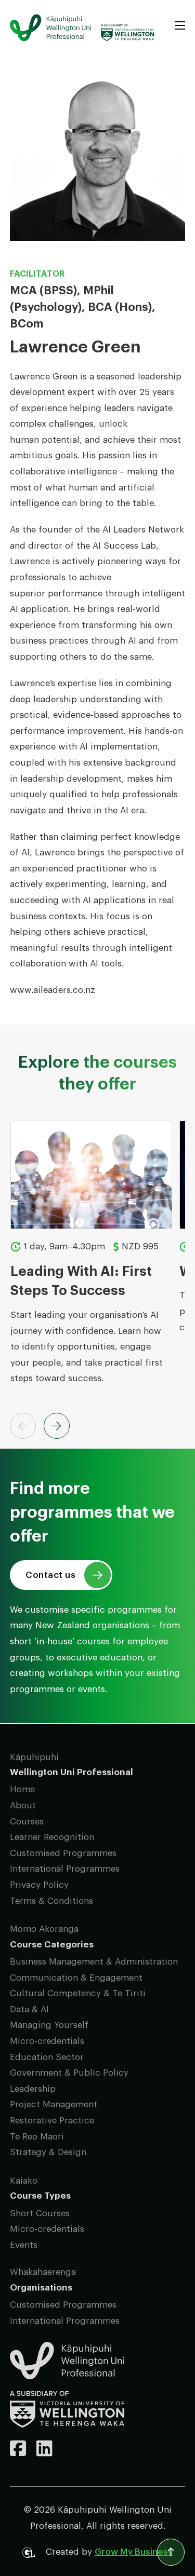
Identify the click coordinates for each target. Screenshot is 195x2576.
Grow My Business (134, 2552)
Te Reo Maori (37, 2137)
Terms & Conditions (51, 1901)
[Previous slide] (23, 1426)
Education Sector (47, 2057)
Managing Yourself (49, 2025)
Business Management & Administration (94, 1962)
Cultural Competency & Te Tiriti (78, 1993)
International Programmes (65, 1869)
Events (24, 2245)
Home (22, 1789)
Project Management (54, 2104)
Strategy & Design (48, 2152)
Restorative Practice (52, 2121)
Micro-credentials (47, 2041)
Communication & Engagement (76, 1978)
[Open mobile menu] (180, 25)
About (23, 1805)
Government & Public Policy (69, 2073)
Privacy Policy (39, 1885)
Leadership (33, 2089)
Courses (27, 1822)
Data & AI (29, 2009)
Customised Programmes (63, 1853)
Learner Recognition (52, 1837)
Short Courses (40, 2213)
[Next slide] (57, 1426)
